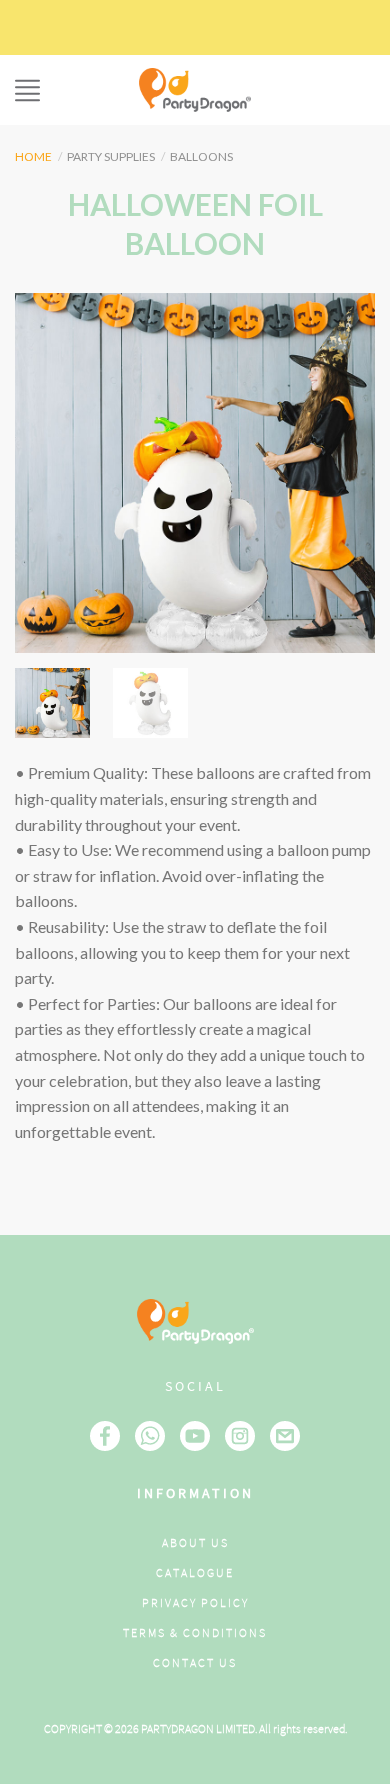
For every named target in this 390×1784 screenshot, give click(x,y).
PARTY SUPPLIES (111, 156)
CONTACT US (195, 1663)
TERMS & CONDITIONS (195, 1633)
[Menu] (27, 90)
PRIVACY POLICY (195, 1603)
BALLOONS (201, 156)
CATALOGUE (195, 1573)
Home (33, 156)
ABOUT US (195, 1543)
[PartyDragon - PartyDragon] (195, 90)
